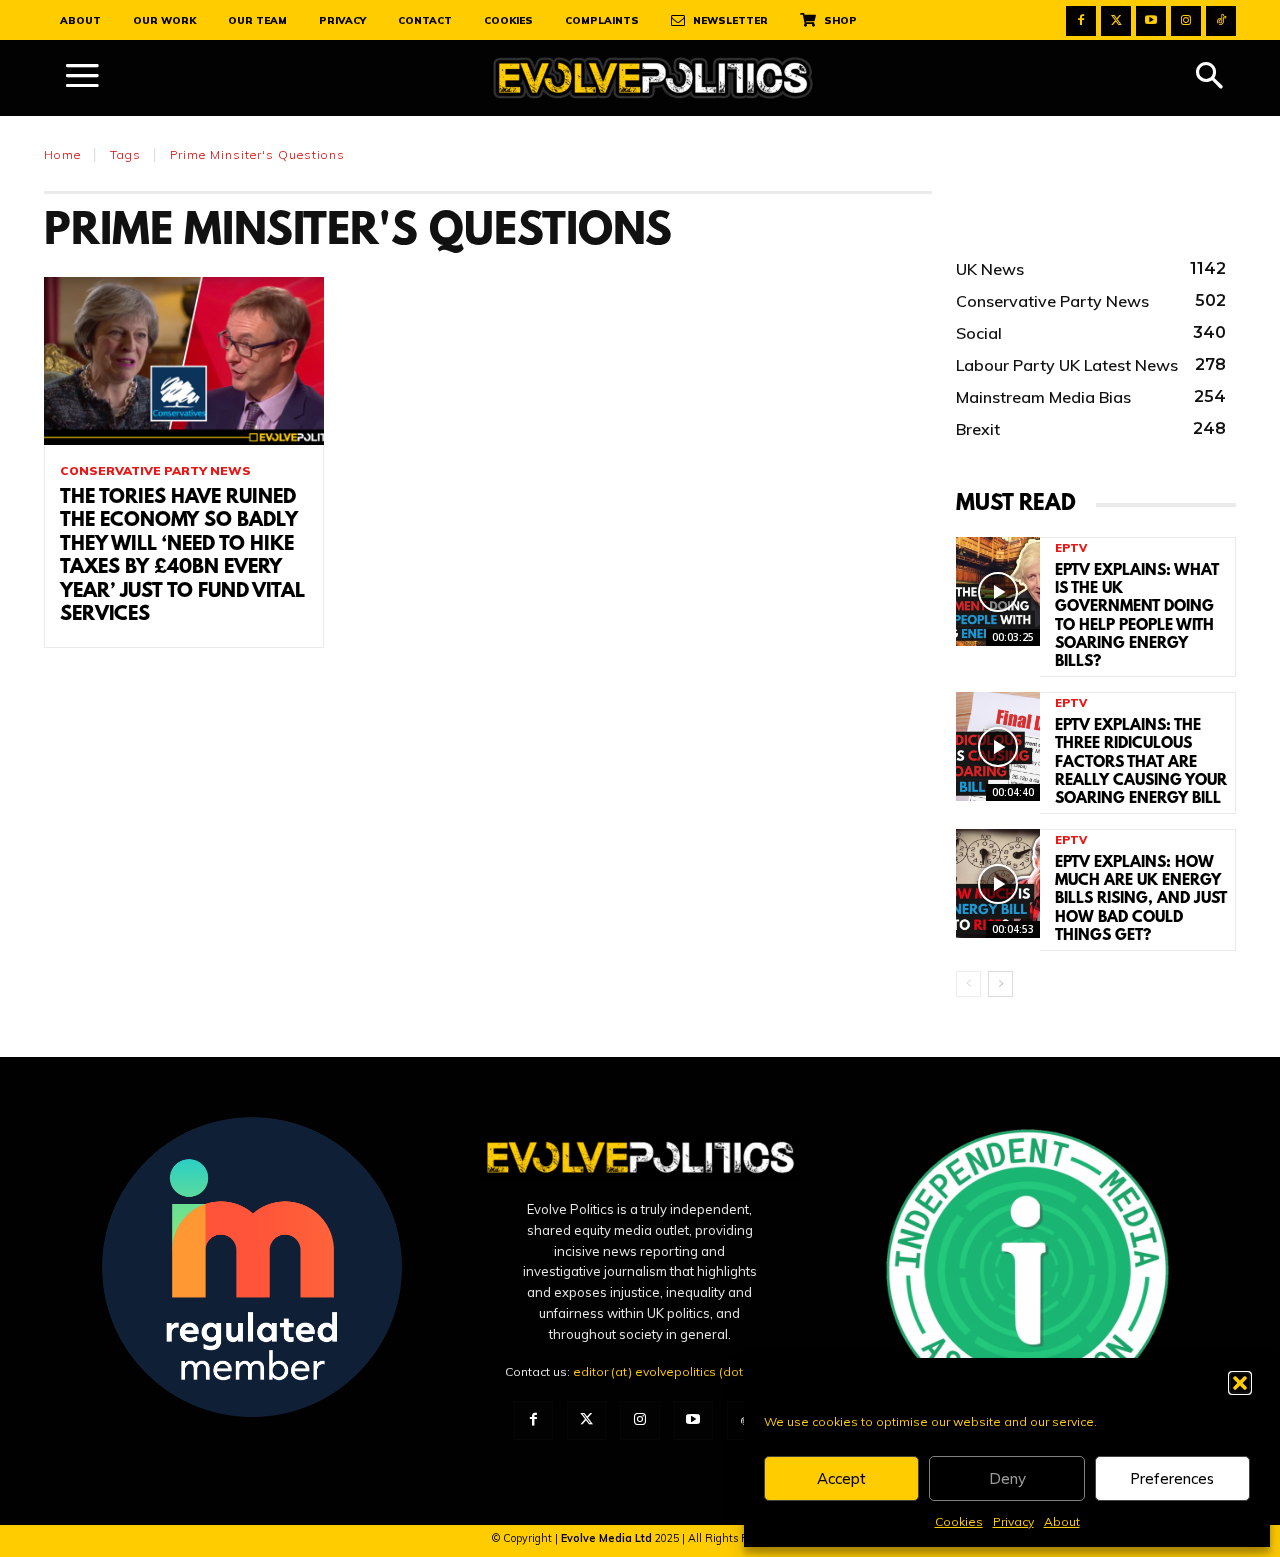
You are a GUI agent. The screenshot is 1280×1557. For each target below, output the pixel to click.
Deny (1007, 1478)
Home (62, 154)
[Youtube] (1151, 21)
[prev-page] (968, 984)
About (1062, 1521)
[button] (1240, 1383)
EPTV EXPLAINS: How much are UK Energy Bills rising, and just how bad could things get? (1141, 899)
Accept (841, 1478)
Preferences (1172, 1478)
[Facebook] (1081, 21)
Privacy (1013, 1521)
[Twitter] (1116, 21)
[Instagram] (1186, 21)
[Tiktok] (1221, 21)
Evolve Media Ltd (608, 1538)
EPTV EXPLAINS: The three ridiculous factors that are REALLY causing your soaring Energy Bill (1141, 762)
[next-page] (1000, 984)
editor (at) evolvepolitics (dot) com (674, 1371)
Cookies (959, 1521)
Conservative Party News (155, 471)
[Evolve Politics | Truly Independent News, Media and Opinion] (653, 78)
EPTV (1071, 548)
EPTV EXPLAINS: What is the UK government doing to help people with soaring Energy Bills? (1137, 616)
